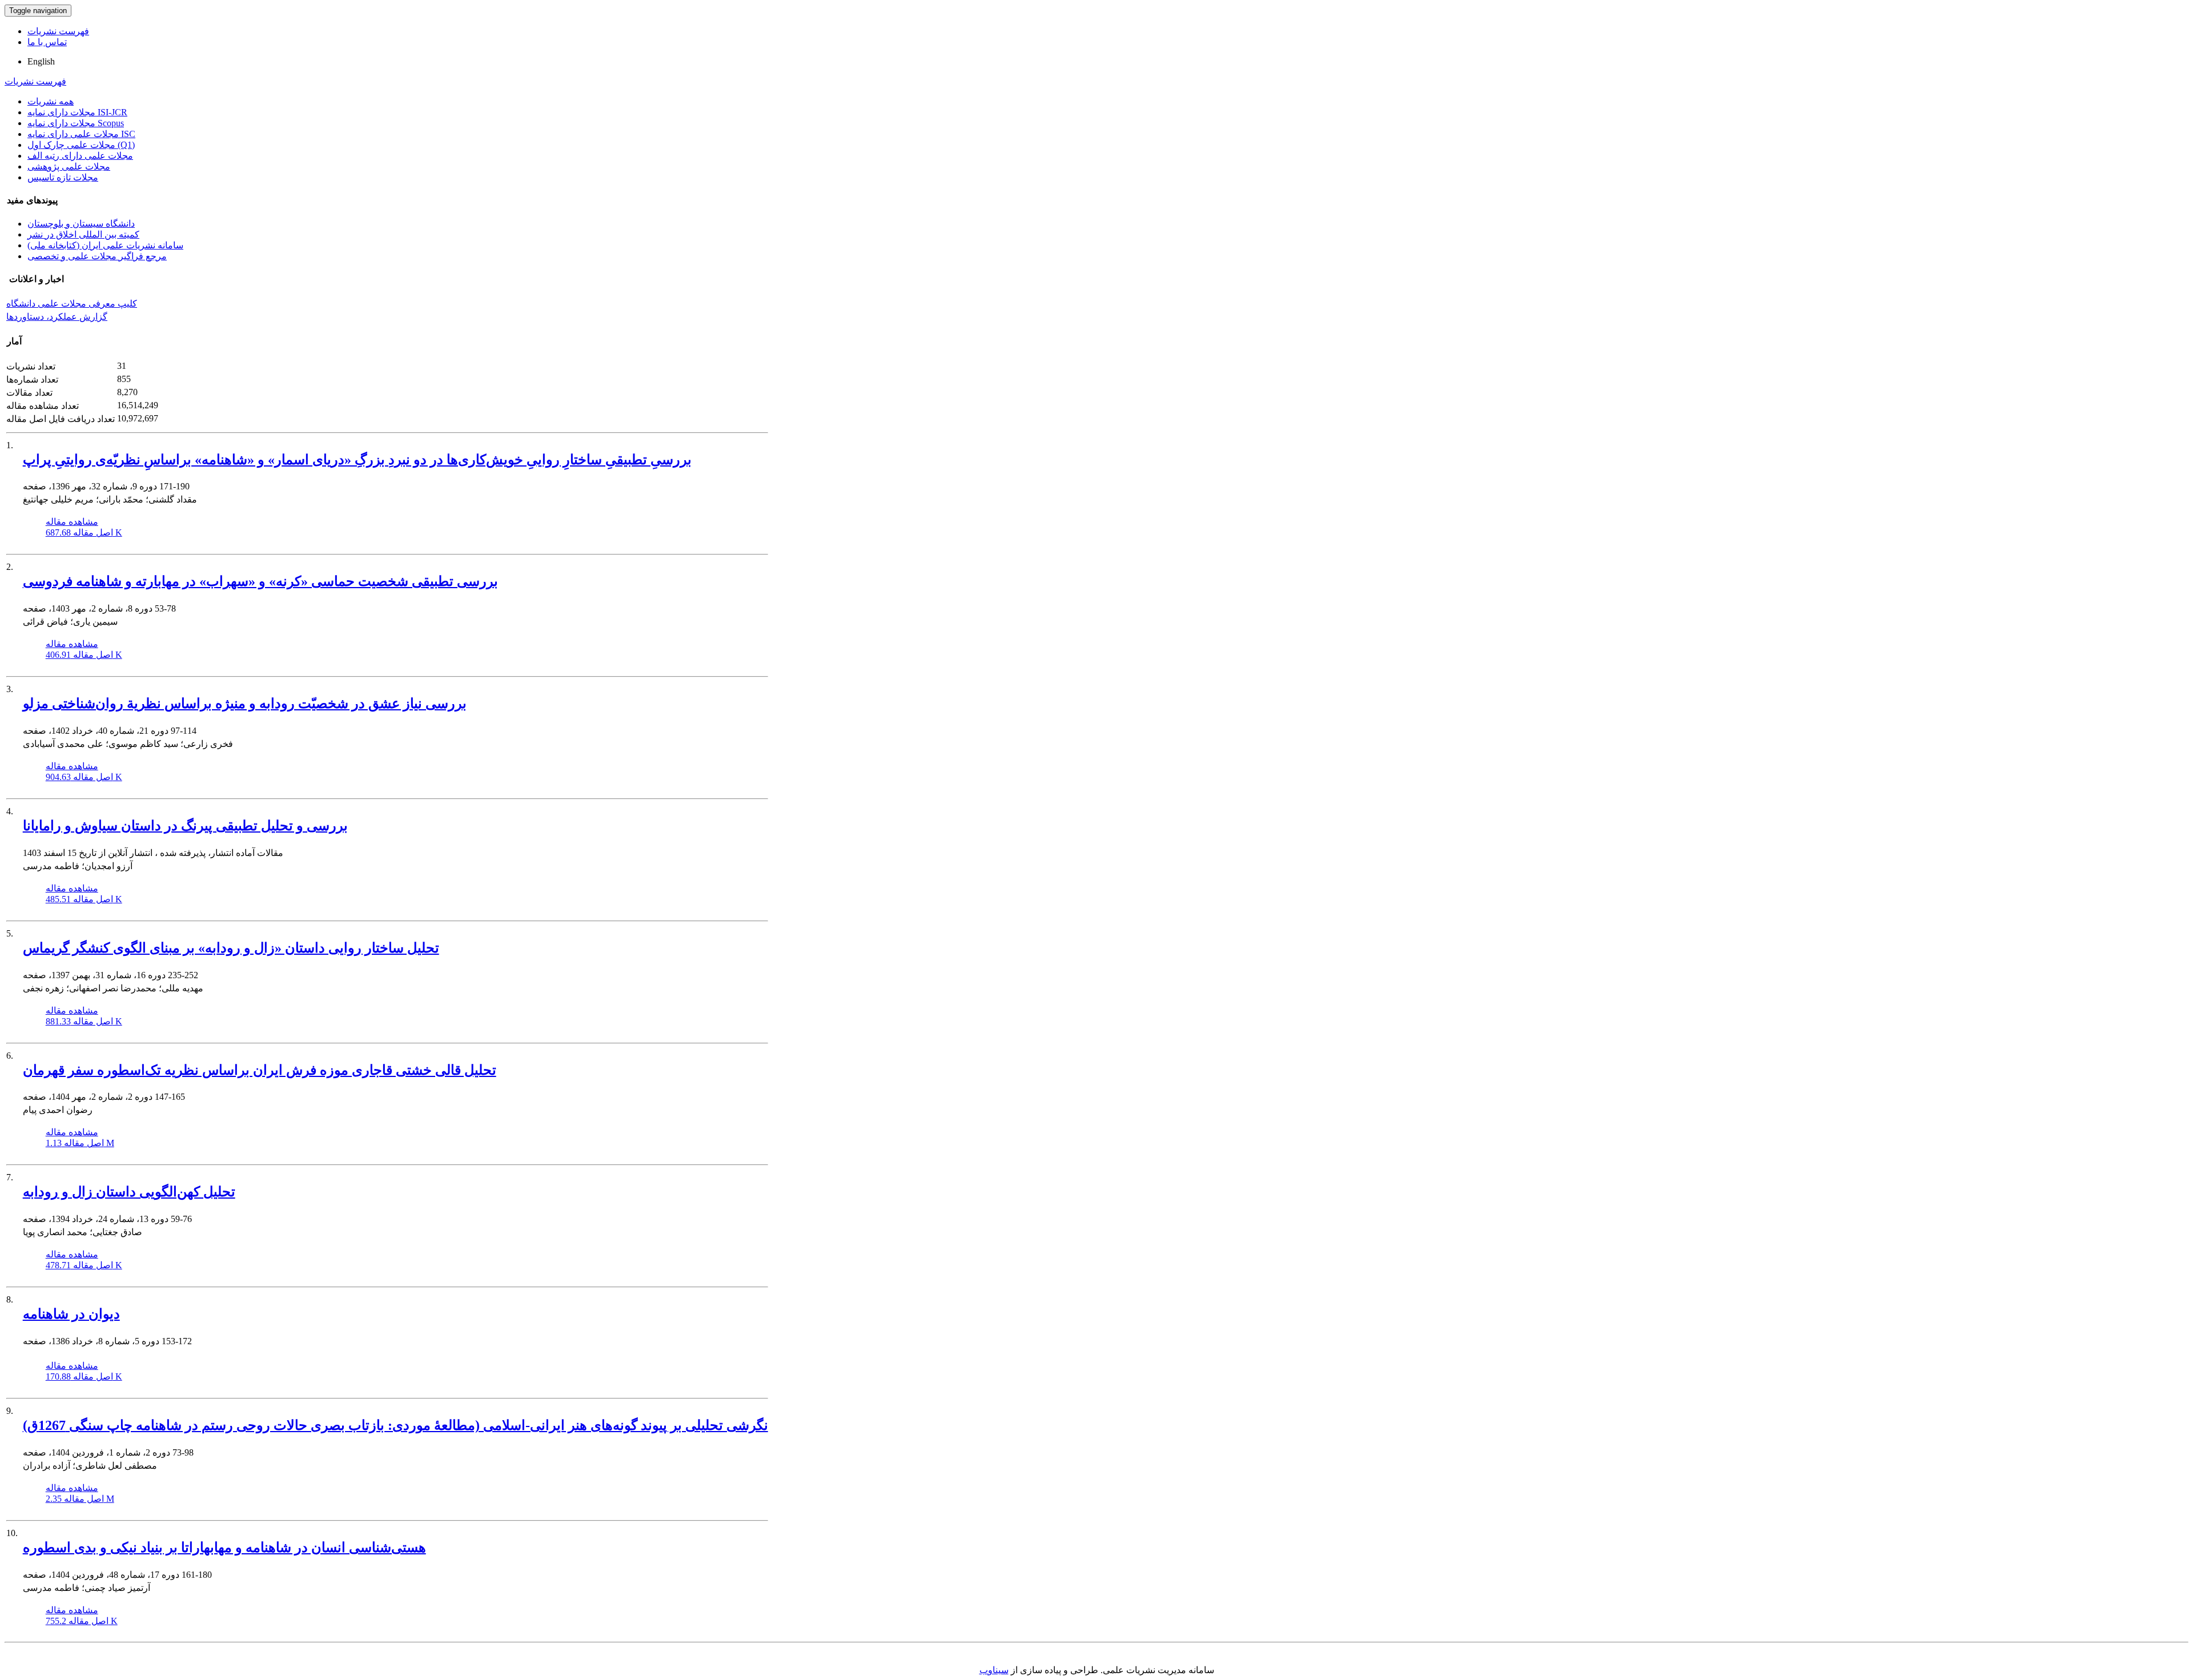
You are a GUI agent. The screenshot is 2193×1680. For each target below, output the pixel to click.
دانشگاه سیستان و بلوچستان (81, 224)
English (41, 61)
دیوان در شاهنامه (71, 1314)
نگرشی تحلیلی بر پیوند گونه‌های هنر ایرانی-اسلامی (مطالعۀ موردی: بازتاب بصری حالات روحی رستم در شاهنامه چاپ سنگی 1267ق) (395, 1425)
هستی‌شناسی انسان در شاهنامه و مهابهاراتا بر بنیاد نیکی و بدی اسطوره (224, 1548)
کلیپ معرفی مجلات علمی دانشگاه (72, 304)
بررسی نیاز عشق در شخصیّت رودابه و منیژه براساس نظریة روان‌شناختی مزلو (245, 704)
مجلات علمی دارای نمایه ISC (81, 134)
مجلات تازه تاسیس (63, 177)
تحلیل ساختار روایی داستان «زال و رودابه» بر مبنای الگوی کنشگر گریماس (231, 948)
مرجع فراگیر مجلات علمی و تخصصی (97, 256)
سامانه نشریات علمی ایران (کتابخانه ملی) (105, 245)
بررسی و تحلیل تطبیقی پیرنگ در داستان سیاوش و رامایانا (185, 826)
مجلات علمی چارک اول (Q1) (81, 145)
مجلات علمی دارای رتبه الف (80, 156)
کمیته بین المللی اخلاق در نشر (83, 234)
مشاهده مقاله (72, 522)
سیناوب (994, 1670)
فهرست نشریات (58, 31)
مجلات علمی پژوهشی (69, 166)
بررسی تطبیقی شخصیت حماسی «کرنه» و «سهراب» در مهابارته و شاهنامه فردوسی (260, 581)
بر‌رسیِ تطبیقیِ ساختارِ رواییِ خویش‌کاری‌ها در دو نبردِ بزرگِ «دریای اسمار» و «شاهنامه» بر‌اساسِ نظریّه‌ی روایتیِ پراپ (357, 460)
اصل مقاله (84, 532)
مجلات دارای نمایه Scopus (76, 123)
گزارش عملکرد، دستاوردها (57, 317)
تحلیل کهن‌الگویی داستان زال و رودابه (129, 1192)
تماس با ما (47, 42)
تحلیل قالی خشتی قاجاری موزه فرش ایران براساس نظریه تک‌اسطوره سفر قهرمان (260, 1070)
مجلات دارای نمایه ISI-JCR (77, 112)
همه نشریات (51, 101)
